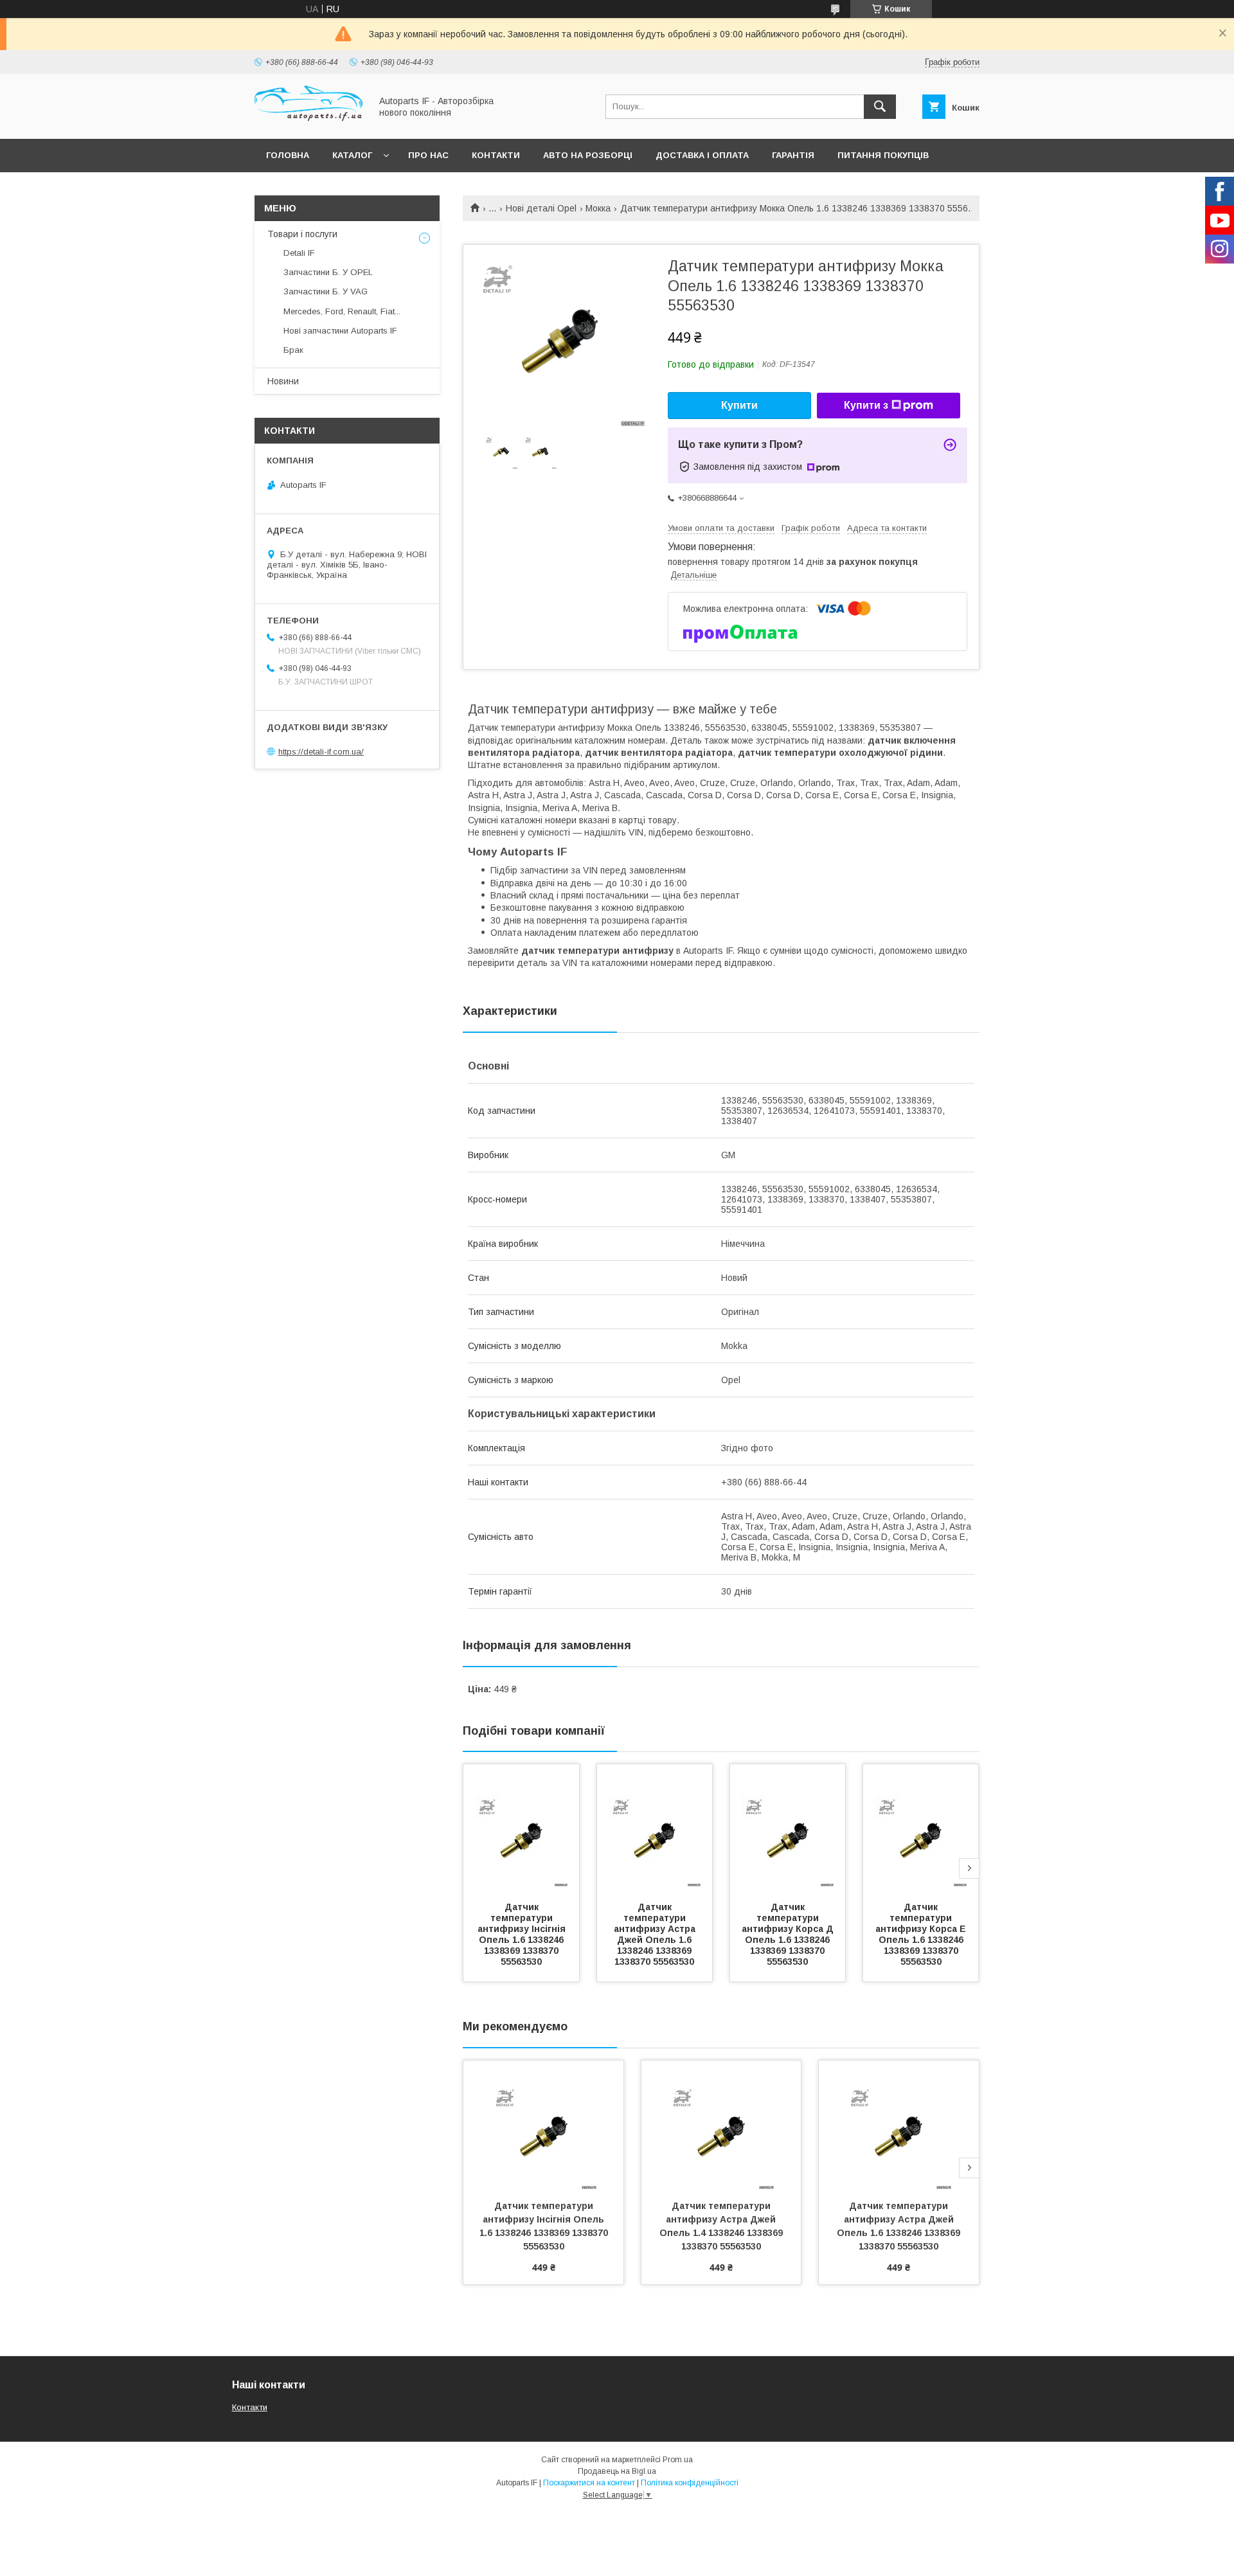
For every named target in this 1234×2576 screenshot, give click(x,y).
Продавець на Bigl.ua (617, 2471)
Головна (288, 155)
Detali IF (299, 253)
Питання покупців (883, 155)
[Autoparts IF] (309, 122)
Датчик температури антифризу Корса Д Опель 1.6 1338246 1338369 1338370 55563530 (789, 1934)
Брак (293, 350)
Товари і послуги (302, 234)
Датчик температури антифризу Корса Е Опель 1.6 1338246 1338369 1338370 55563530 (922, 1934)
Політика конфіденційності (690, 2483)
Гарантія (793, 155)
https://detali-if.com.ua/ (321, 752)
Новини (283, 381)
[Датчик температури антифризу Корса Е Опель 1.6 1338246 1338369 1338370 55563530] (921, 1829)
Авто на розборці (588, 155)
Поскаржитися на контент (589, 2483)
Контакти (496, 155)
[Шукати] (880, 107)
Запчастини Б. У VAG (326, 291)
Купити (739, 405)
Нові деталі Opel (541, 208)
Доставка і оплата (702, 155)
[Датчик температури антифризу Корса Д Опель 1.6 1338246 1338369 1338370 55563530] (788, 1829)
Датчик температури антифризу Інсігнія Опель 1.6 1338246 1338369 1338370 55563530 (523, 1934)
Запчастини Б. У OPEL (328, 272)
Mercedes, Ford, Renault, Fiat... (342, 311)
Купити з (866, 405)
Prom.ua (678, 2460)
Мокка (598, 208)
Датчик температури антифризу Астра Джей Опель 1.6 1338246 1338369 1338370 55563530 (656, 1934)
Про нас (428, 155)
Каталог (352, 155)
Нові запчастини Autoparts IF (340, 331)
